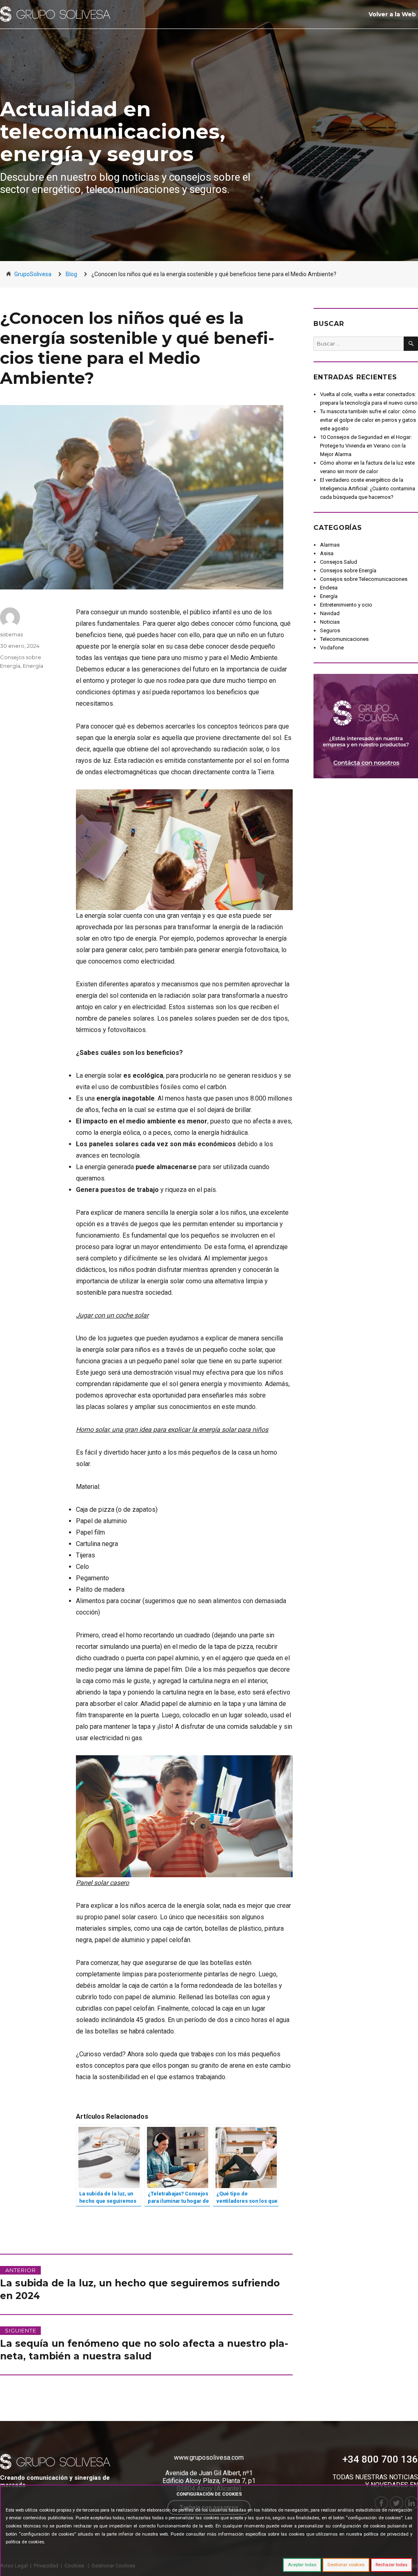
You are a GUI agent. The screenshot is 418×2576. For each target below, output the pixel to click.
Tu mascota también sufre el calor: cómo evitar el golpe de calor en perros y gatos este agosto (368, 420)
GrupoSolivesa (33, 274)
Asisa (327, 553)
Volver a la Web (392, 14)
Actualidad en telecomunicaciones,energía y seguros (113, 132)
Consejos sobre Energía (348, 570)
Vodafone (332, 648)
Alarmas (330, 545)
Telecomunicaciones (344, 639)
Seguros (330, 630)
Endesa (329, 588)
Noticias (330, 622)
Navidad (330, 613)
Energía (33, 666)
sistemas (11, 634)
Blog (71, 274)
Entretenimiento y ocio (346, 605)
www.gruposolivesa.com (209, 2457)
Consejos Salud (339, 562)
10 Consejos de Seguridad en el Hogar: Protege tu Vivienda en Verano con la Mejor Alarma (366, 446)
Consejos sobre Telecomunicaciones (364, 579)
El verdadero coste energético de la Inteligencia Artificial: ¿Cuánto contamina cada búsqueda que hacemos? (368, 488)
